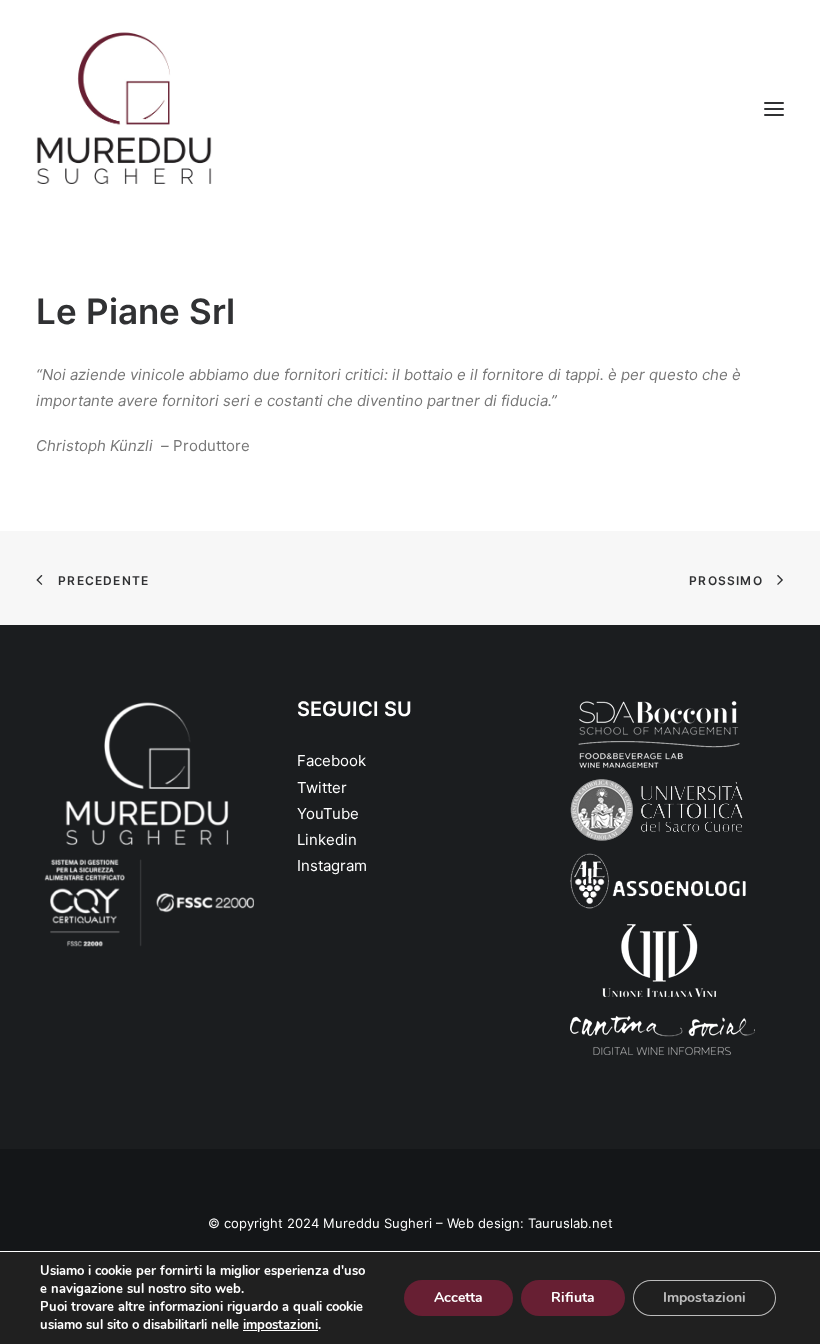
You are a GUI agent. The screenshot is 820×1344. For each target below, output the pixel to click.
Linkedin (327, 839)
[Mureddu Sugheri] (124, 109)
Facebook (331, 760)
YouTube (328, 813)
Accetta (458, 1297)
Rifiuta (573, 1297)
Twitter (322, 787)
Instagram (332, 865)
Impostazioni (704, 1297)
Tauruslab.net (570, 1223)
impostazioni (280, 1325)
